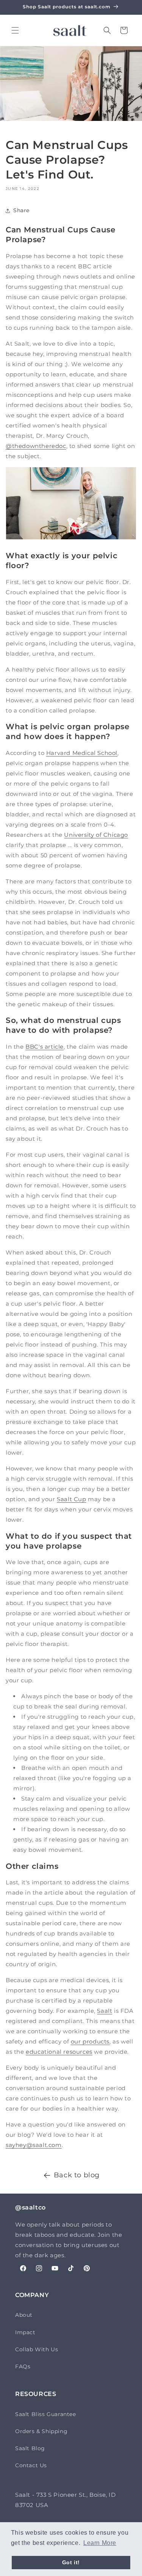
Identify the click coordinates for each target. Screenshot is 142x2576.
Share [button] (21, 210)
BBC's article (44, 1047)
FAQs (23, 2366)
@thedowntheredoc (36, 446)
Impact (25, 2332)
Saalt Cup (71, 1499)
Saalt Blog (30, 2448)
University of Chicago (96, 835)
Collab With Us (37, 2349)
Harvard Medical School (82, 753)
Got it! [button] (71, 2562)
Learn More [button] (100, 2543)
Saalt (105, 2011)
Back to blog (77, 2175)
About (24, 2315)
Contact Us (31, 2465)
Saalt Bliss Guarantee (46, 2414)
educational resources (59, 2052)
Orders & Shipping (41, 2431)
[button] (15, 30)
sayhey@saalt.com (34, 2145)
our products (90, 2041)
